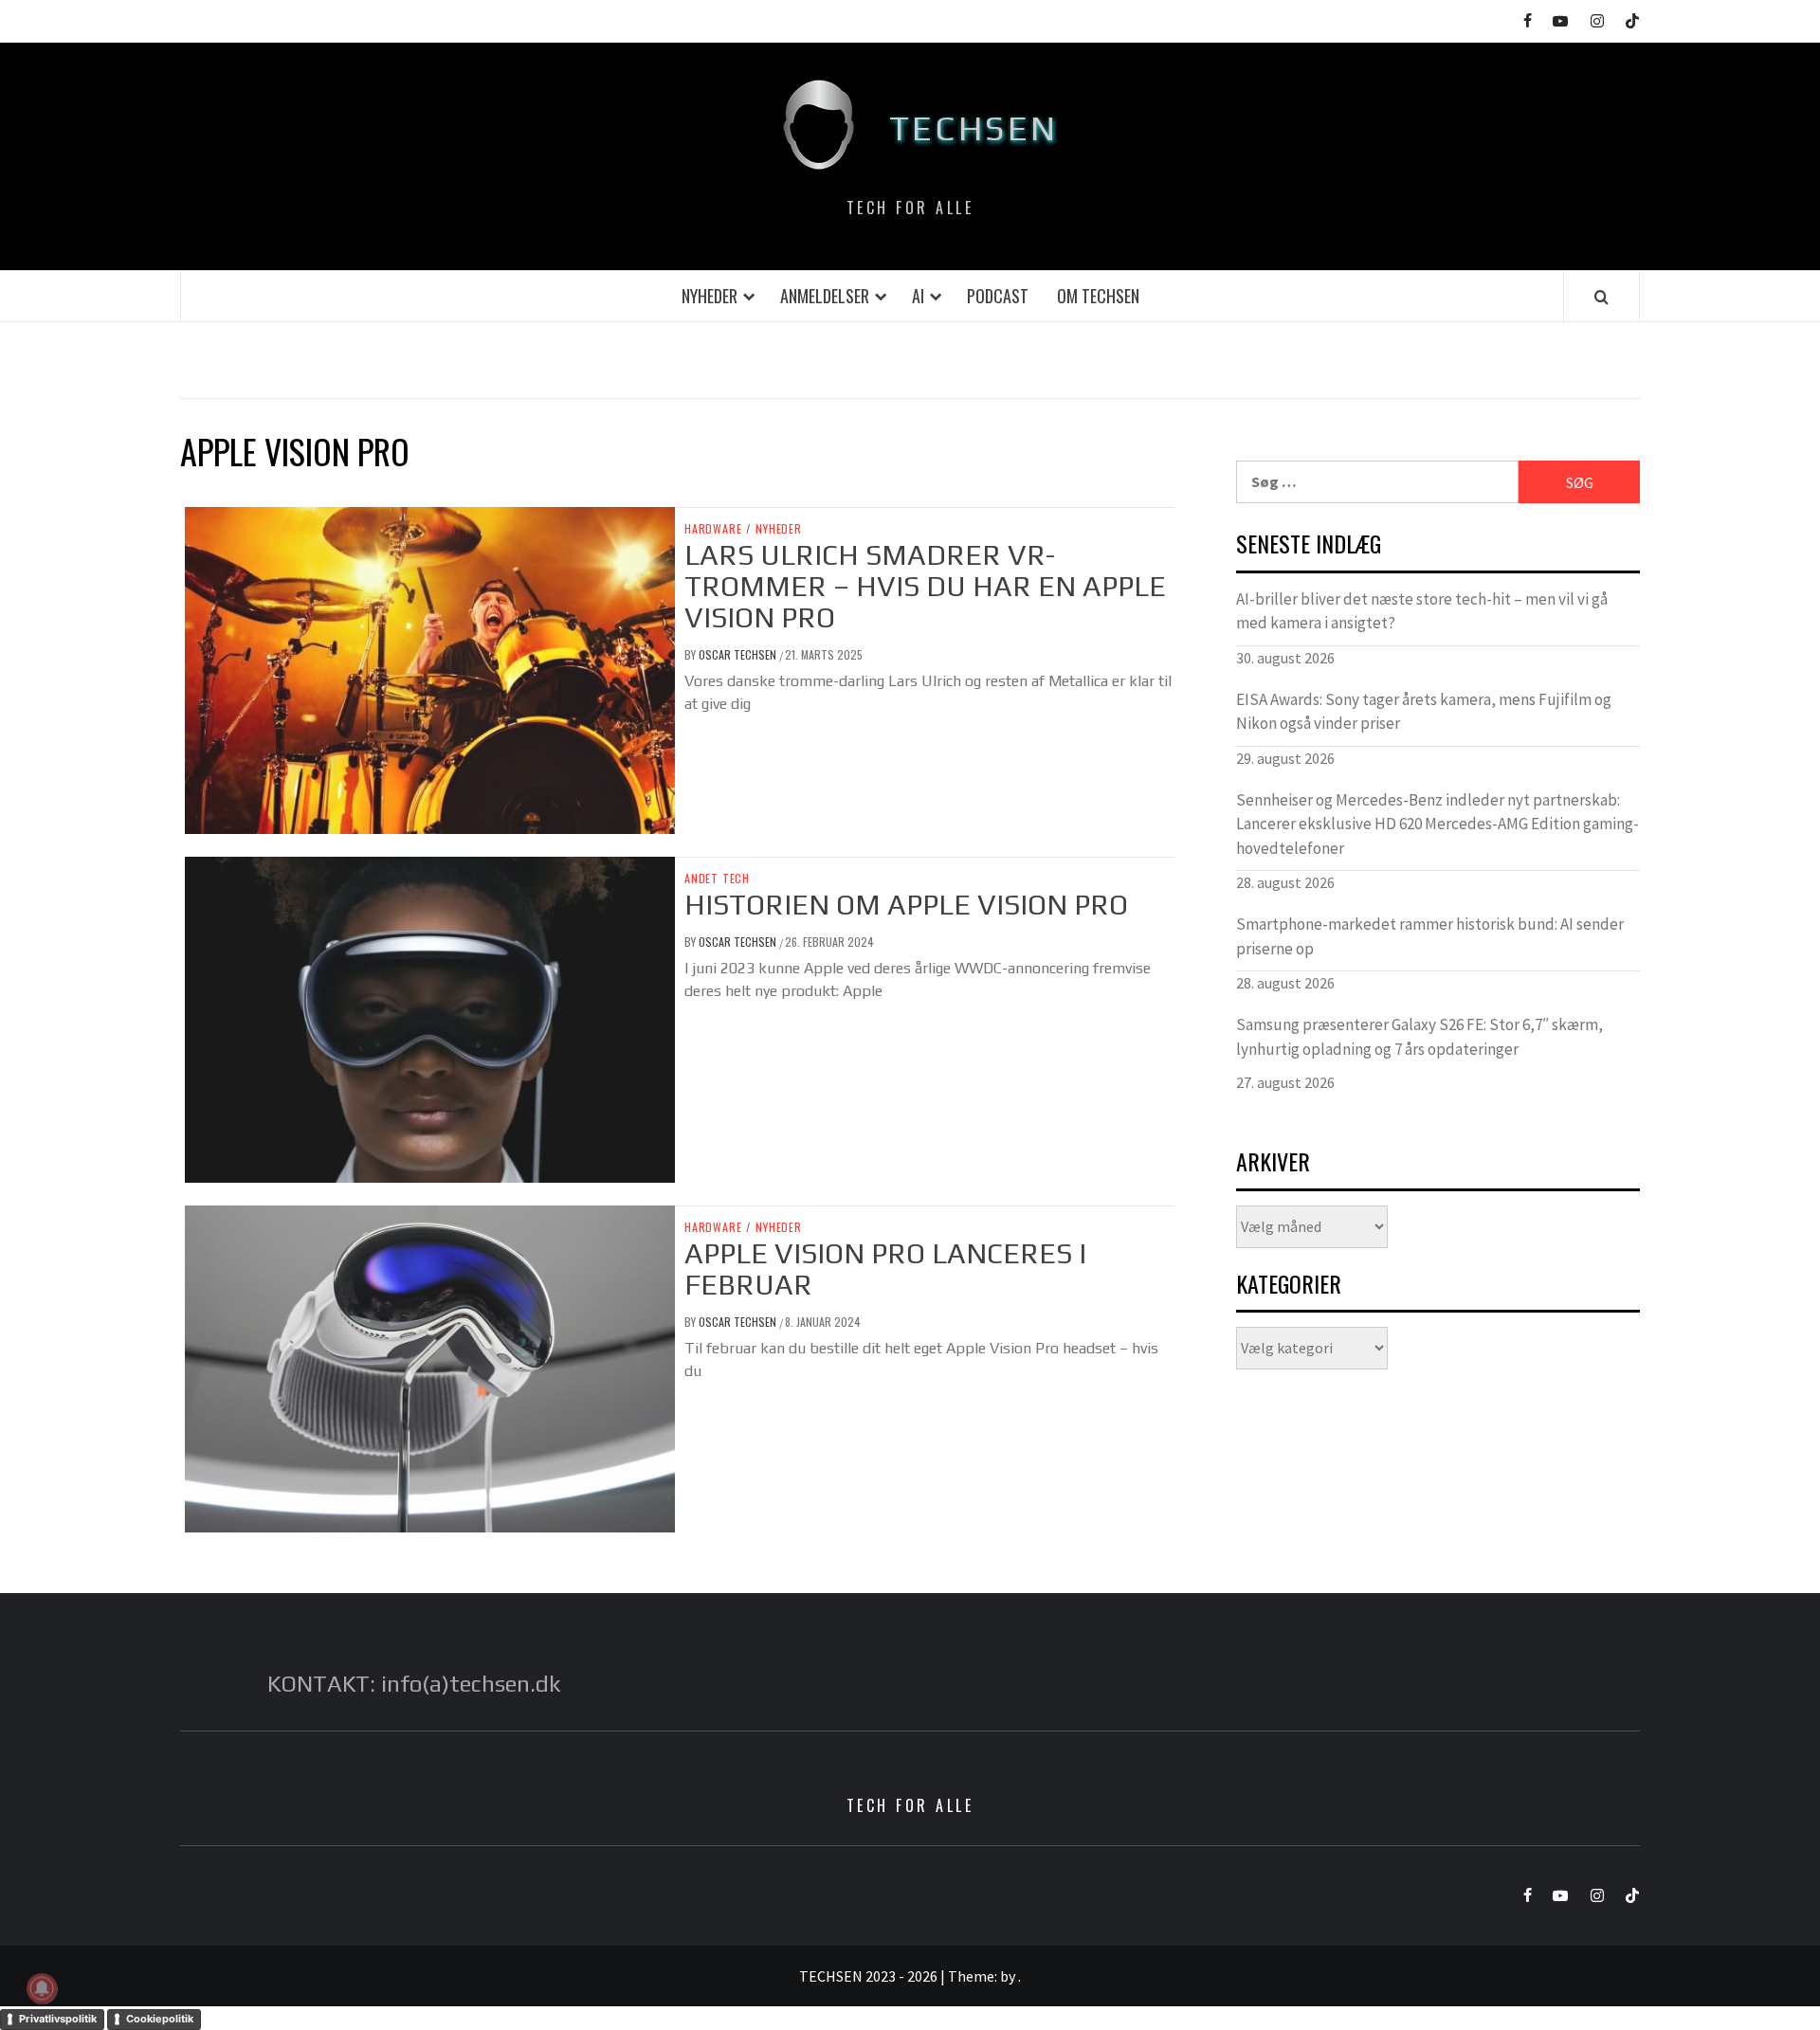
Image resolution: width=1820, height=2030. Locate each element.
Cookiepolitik (160, 2019)
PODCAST (998, 296)
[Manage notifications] (42, 1988)
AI (918, 296)
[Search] (1602, 297)
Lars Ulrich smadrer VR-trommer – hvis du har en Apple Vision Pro (925, 586)
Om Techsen (1098, 296)
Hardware (713, 529)
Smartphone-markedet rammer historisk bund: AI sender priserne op (1430, 936)
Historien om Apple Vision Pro (906, 905)
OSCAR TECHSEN (739, 654)
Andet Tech (717, 879)
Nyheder (710, 296)
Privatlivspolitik (58, 2019)
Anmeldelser (825, 296)
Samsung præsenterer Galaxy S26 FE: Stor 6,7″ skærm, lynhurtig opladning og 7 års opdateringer (1420, 1037)
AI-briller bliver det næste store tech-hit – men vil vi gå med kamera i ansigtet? (1422, 611)
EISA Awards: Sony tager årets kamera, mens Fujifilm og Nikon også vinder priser (1424, 712)
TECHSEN (974, 128)
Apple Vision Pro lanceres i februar (885, 1269)
